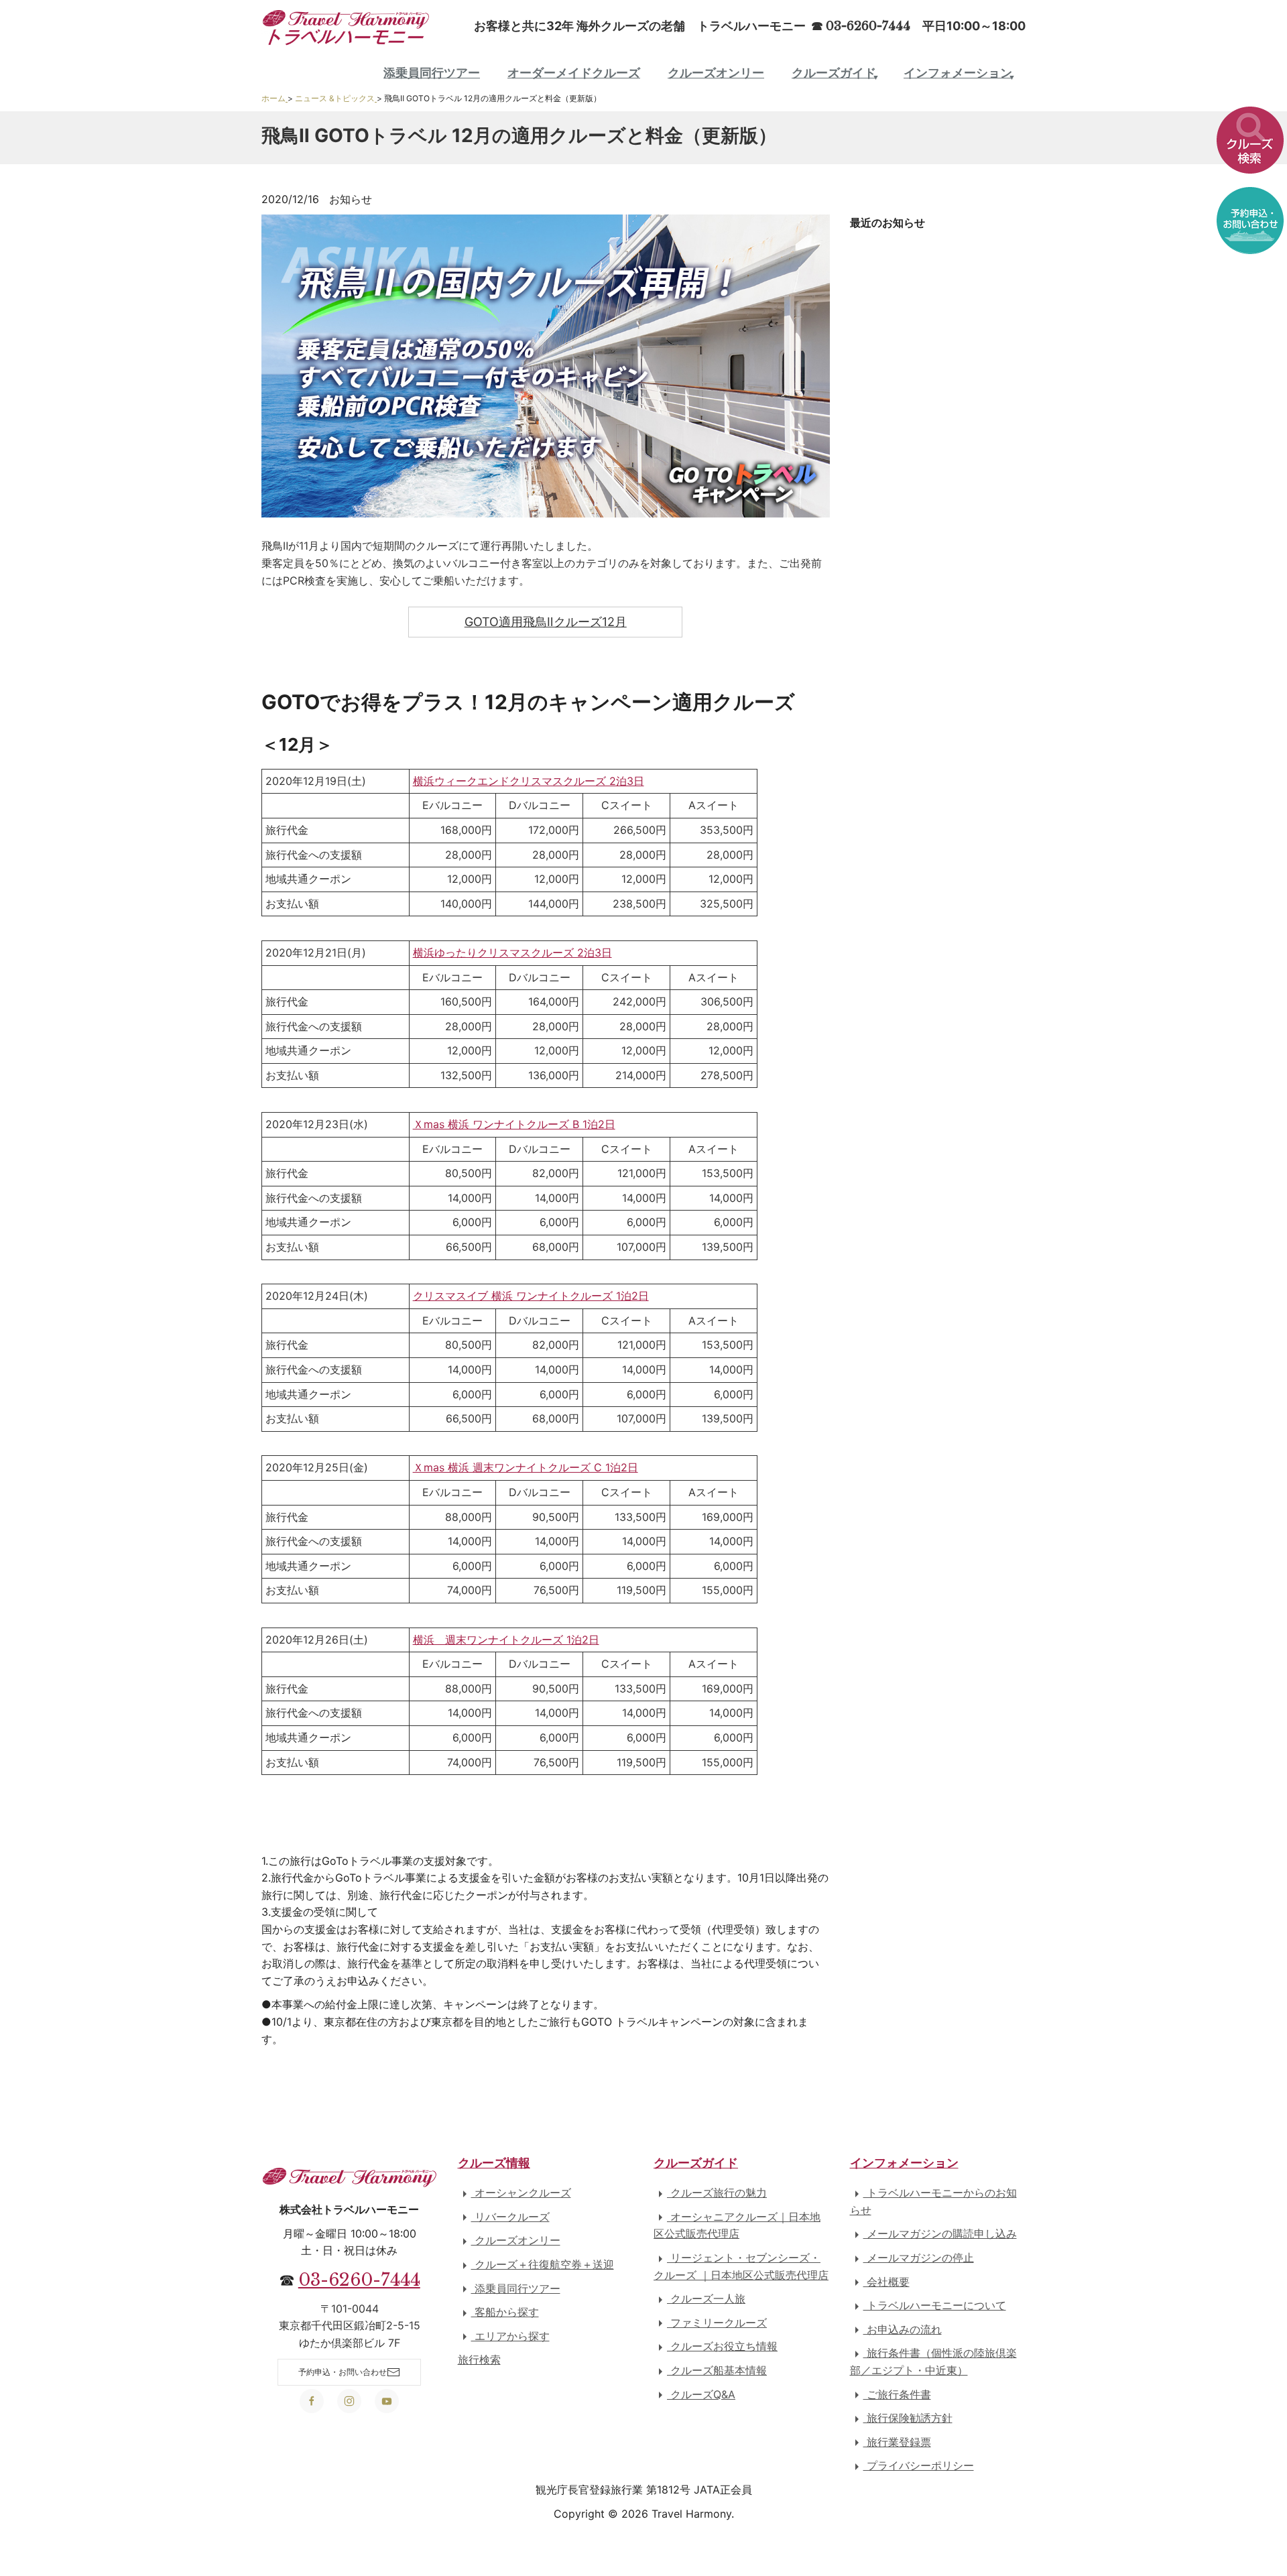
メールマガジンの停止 (919, 2258)
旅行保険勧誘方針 (908, 2418)
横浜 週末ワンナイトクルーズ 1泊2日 (506, 1640)
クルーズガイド (834, 73)
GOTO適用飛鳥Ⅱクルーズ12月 (546, 622)
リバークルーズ (510, 2217)
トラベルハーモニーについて (935, 2305)
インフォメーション (958, 73)
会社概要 (886, 2282)
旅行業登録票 (897, 2442)
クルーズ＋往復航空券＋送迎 (543, 2264)
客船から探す (505, 2312)
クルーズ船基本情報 (717, 2370)
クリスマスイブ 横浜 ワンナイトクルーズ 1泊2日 (531, 1296)
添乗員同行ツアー (432, 73)
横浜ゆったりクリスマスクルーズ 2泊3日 (512, 953)
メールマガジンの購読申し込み (940, 2233)
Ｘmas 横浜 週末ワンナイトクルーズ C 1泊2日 (526, 1467)
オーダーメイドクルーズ (574, 73)
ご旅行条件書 (897, 2394)
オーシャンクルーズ (521, 2193)
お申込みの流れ (903, 2329)
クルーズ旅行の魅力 (717, 2193)
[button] (1250, 134)
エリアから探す (510, 2336)
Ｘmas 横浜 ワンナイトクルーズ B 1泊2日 (514, 1124)
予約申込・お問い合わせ (343, 2372)
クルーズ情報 (494, 2163)
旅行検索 (479, 2359)
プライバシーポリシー (919, 2465)
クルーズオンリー (716, 73)
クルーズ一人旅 (706, 2298)
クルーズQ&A (701, 2394)
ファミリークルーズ (717, 2323)
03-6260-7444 (359, 2280)
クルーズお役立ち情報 (722, 2346)
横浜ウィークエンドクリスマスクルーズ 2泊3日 (529, 781)
